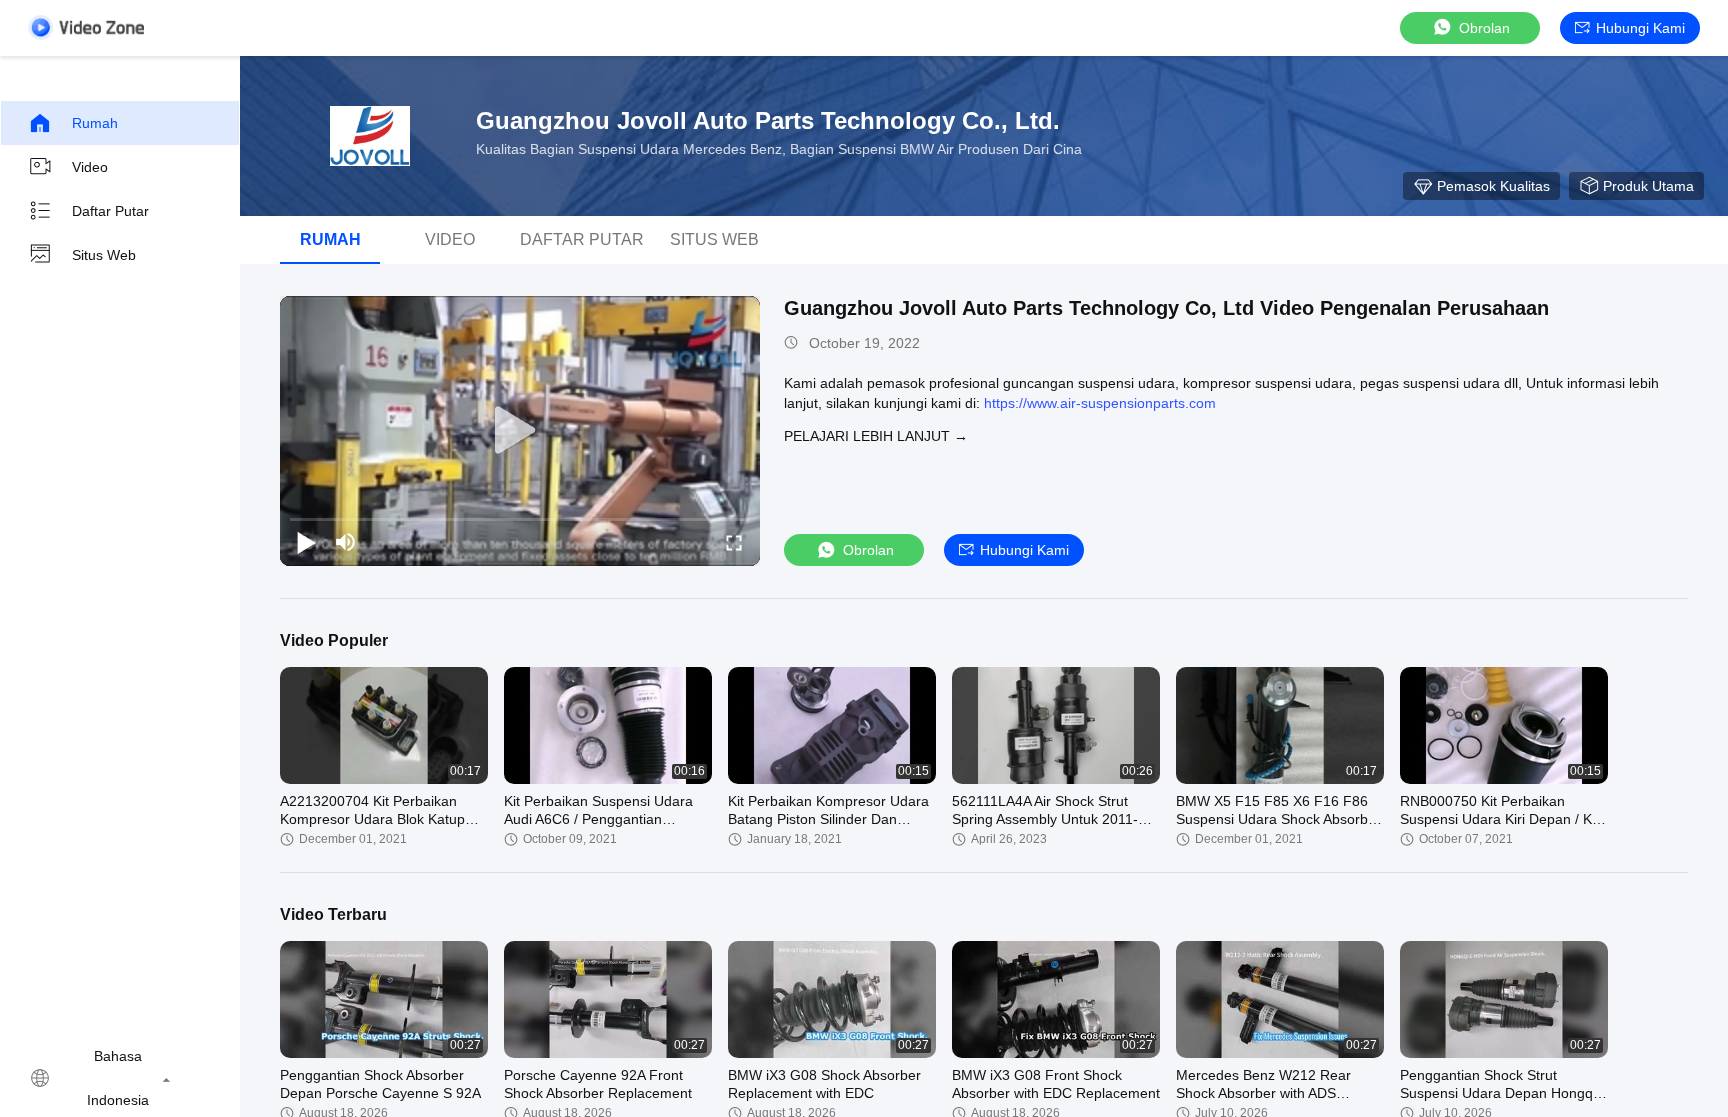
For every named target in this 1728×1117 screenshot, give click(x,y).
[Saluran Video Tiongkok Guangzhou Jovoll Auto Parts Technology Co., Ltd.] (86, 27)
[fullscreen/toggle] (734, 542)
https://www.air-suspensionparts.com (1100, 403)
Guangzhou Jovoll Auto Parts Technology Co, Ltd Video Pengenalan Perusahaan (1166, 308)
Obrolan (1484, 28)
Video (90, 167)
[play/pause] (306, 542)
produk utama (1648, 186)
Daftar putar (110, 211)
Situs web (104, 255)
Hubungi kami (1640, 28)
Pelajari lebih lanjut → (876, 436)
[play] (520, 431)
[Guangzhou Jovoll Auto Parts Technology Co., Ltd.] (370, 136)
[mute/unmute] (346, 542)
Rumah (95, 123)
